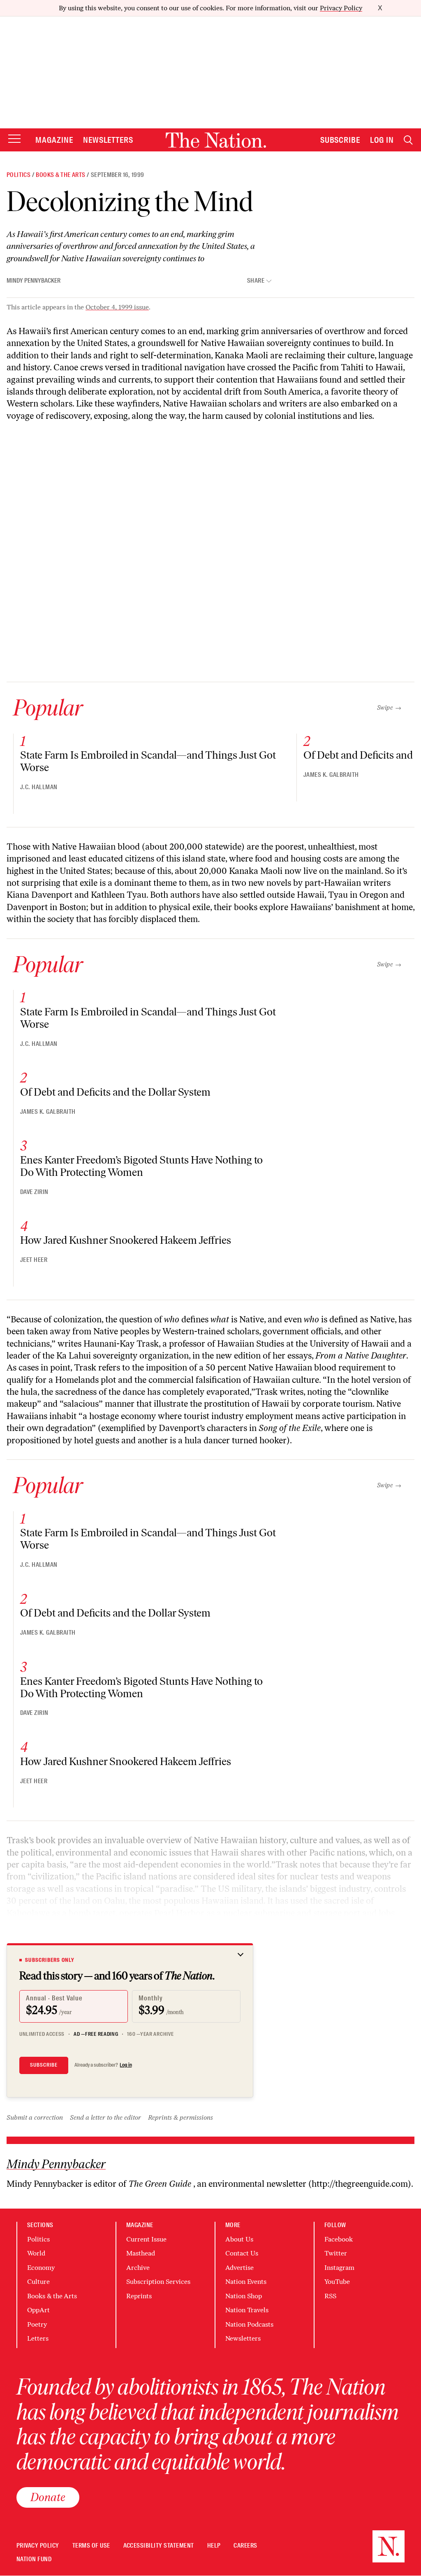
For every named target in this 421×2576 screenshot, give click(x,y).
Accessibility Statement (159, 2546)
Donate (48, 2497)
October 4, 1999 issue (117, 307)
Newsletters (108, 140)
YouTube (337, 2282)
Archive (138, 2268)
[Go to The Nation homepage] (216, 140)
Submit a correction (35, 2117)
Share (256, 281)
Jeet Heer (34, 1260)
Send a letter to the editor (105, 2117)
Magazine (54, 140)
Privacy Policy (341, 8)
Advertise (239, 2268)
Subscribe (340, 140)
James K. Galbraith (331, 775)
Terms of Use (91, 2546)
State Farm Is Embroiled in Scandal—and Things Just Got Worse (148, 761)
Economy (41, 2268)
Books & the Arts (60, 175)
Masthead (141, 2253)
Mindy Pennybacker (34, 281)
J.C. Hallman (39, 787)
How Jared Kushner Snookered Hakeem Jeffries (126, 1240)
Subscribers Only (50, 1960)
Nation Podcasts (249, 2324)
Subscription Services (158, 2282)
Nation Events (246, 2282)
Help (214, 2546)
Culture (38, 2282)
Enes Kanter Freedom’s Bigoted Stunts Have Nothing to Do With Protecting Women (141, 1166)
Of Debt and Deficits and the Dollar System (115, 1092)
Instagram (339, 2268)
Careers (245, 2546)
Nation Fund (34, 2559)
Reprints (139, 2296)
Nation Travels (247, 2310)
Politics (19, 175)
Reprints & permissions (180, 2117)
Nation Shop (244, 2296)
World (36, 2253)
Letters (38, 2338)
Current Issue (146, 2239)
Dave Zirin (34, 1192)
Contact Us (242, 2253)
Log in (126, 2065)
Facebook (339, 2239)
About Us (239, 2239)
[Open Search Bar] (408, 140)
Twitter (336, 2253)
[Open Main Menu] (14, 139)
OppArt (38, 2310)
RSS (330, 2296)
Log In (382, 140)
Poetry (37, 2324)
